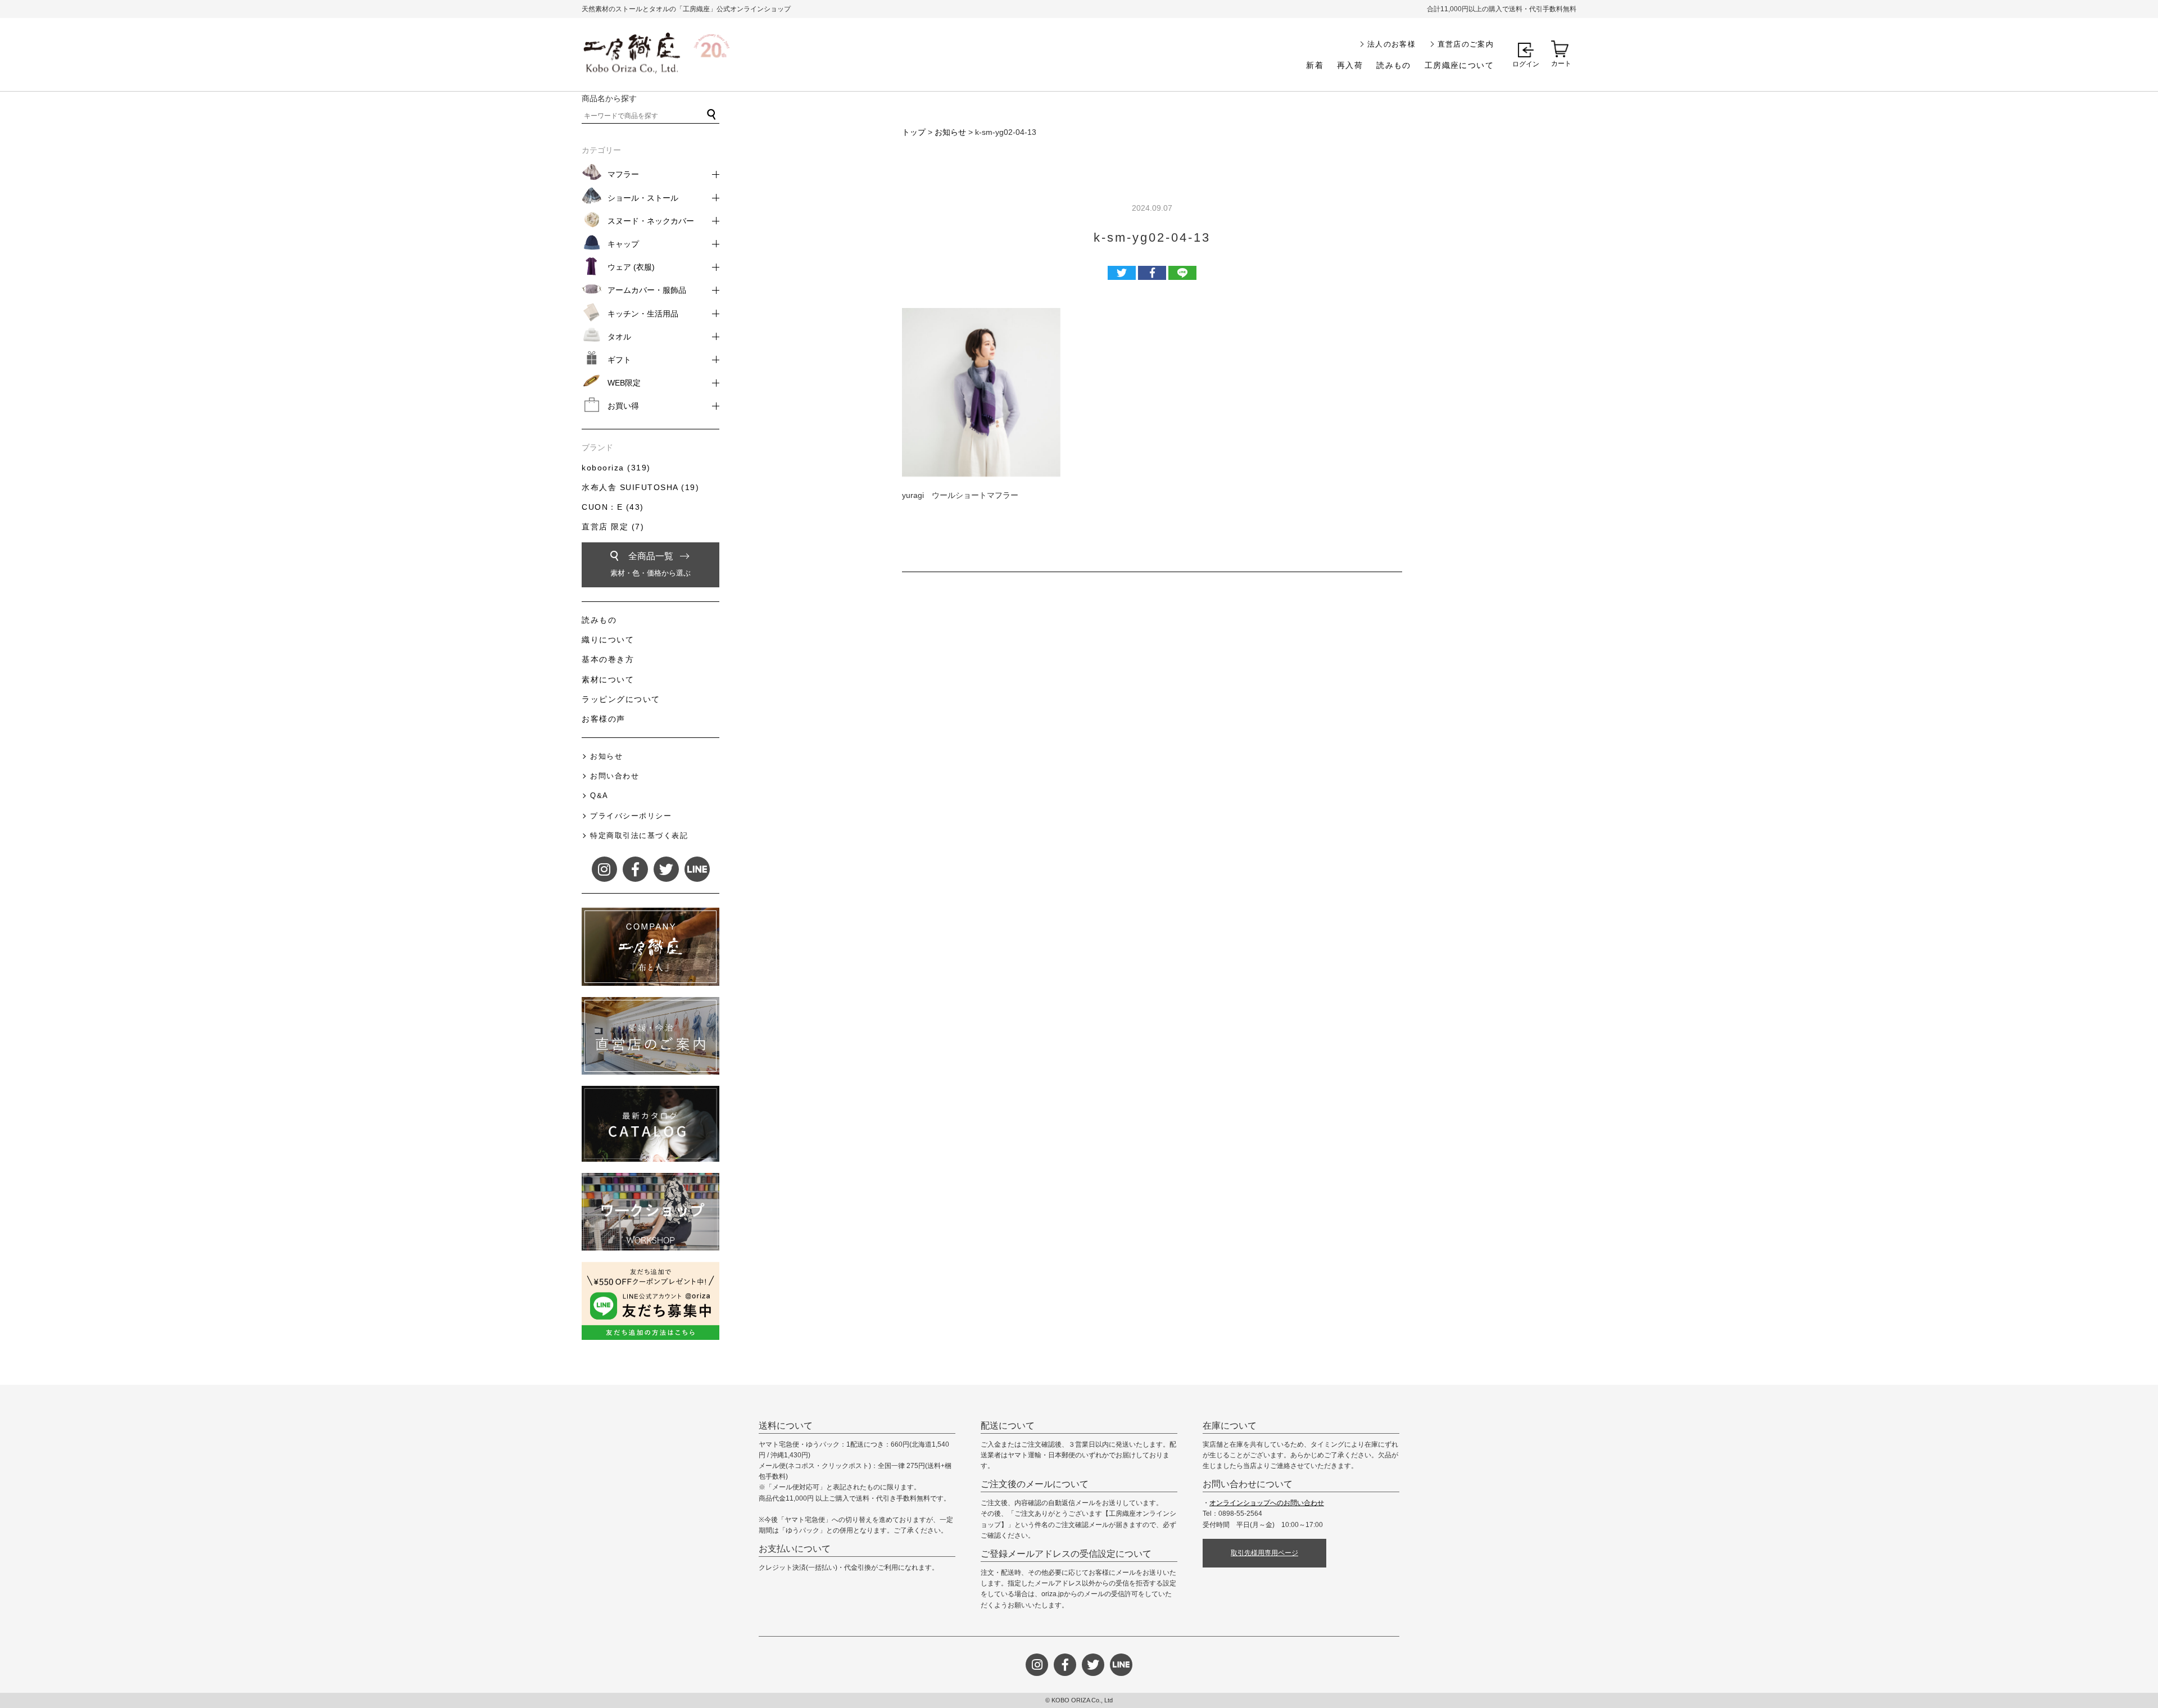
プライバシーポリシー (631, 816)
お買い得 (623, 406)
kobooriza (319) (616, 468)
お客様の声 (604, 719)
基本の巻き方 (608, 659)
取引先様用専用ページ (1264, 1553)
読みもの (1394, 65)
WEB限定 (624, 383)
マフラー (623, 174)
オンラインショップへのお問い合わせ (1267, 1503)
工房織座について (1459, 65)
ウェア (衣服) (631, 267)
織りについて (608, 640)
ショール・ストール (643, 198)
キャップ (623, 244)
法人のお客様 (1391, 44)
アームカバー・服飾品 (647, 290)
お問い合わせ (615, 776)
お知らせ (950, 132)
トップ (914, 132)
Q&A (599, 796)
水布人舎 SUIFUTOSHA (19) (640, 487)
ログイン (1526, 64)
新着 (1315, 65)
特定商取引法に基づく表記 (639, 835)
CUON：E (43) (613, 507)
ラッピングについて (621, 699)
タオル (619, 337)
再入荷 (1350, 65)
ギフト (619, 360)
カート (1561, 64)
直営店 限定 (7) (613, 527)
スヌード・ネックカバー (651, 221)
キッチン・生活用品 (643, 314)
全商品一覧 (650, 564)
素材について (608, 679)
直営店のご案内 (1466, 44)
